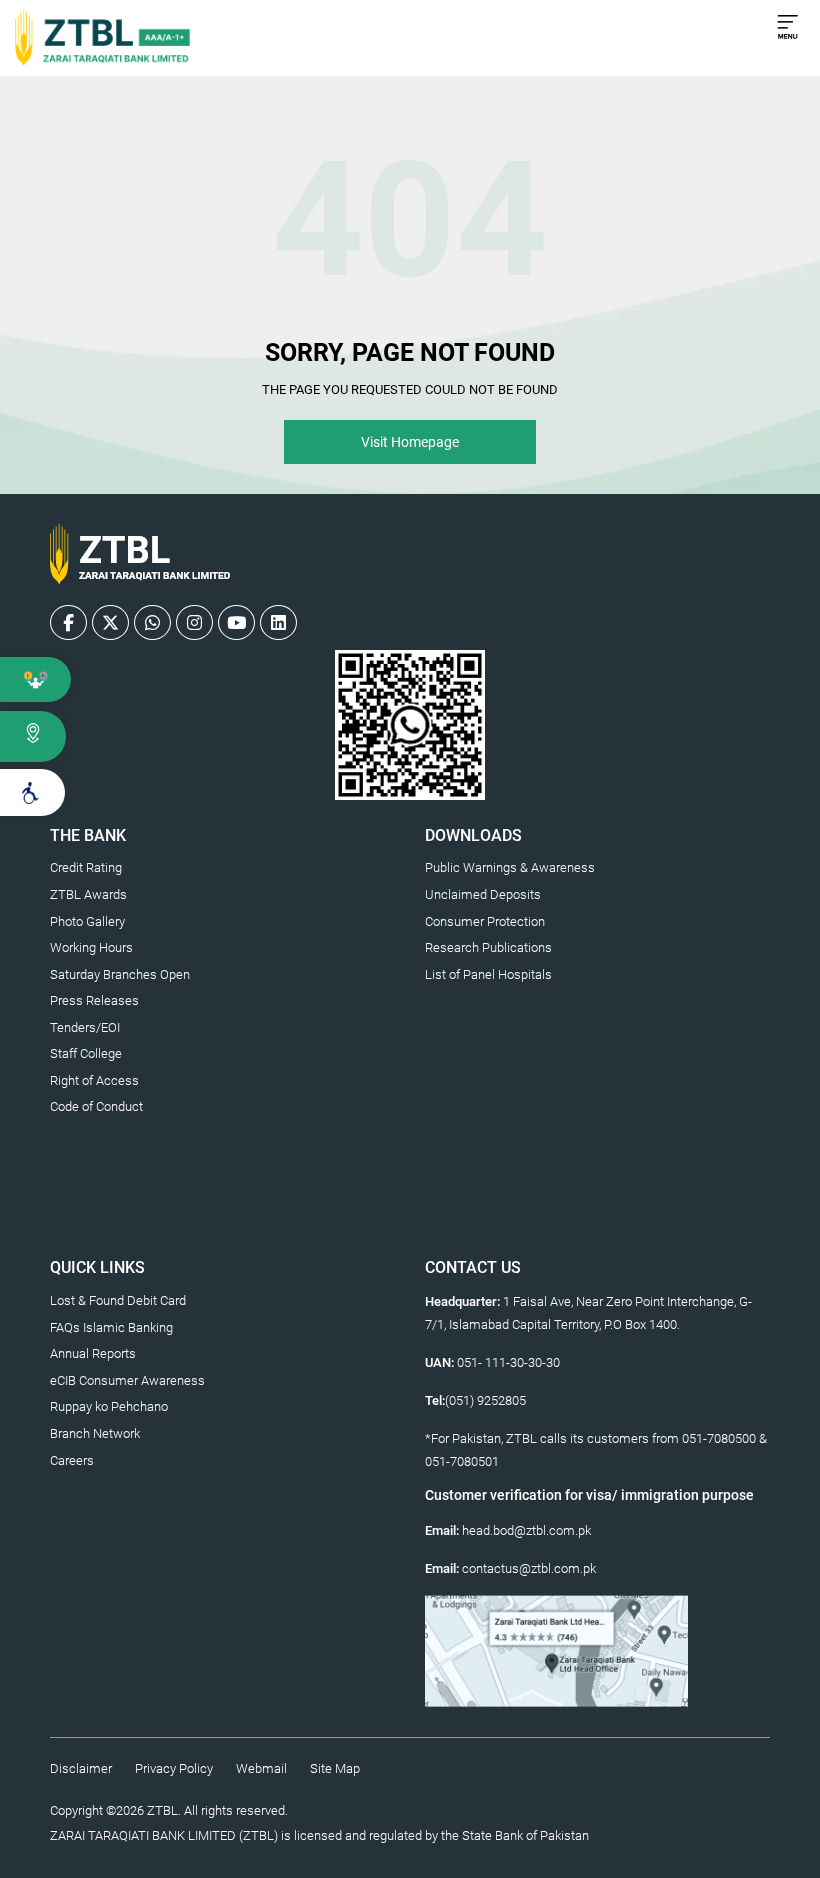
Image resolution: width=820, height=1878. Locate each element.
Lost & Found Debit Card (118, 1300)
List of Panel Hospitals (488, 974)
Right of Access (94, 1080)
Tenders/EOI (85, 1027)
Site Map (335, 1768)
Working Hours (91, 947)
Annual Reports (93, 1353)
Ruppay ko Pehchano (109, 1406)
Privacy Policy (174, 1768)
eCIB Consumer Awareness (127, 1380)
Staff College (86, 1053)
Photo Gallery (87, 921)
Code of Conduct (96, 1106)
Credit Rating (86, 867)
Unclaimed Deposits (483, 894)
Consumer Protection (485, 921)
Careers (72, 1460)
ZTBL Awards (88, 894)
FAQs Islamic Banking (111, 1327)
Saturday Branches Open (120, 974)
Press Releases (94, 1000)
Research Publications (488, 947)
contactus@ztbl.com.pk (529, 1568)
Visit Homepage (410, 442)
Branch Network (95, 1433)
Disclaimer (81, 1768)
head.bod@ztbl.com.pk (526, 1530)
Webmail (261, 1768)
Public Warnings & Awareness (510, 867)
